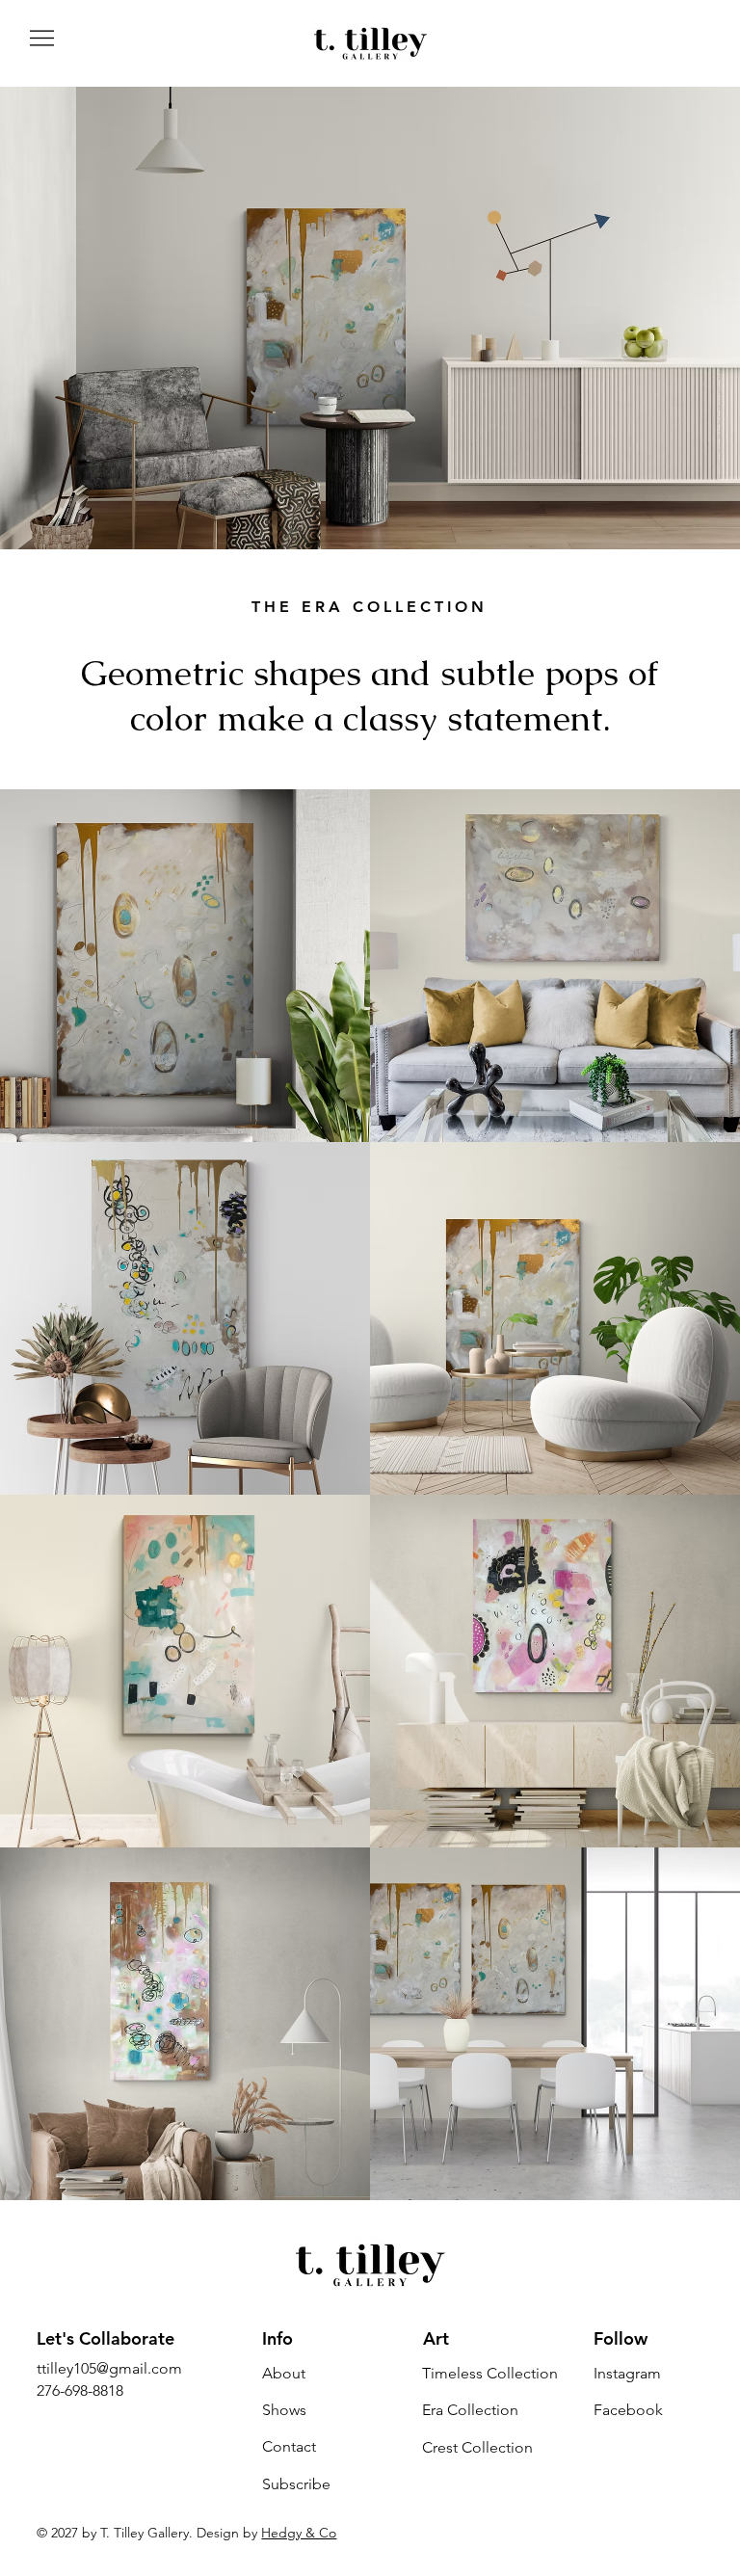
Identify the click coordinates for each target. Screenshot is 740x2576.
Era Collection (470, 2410)
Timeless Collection (490, 2373)
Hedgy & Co (299, 2533)
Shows (284, 2410)
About (284, 2373)
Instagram (627, 2373)
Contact (289, 2446)
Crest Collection (477, 2447)
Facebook (628, 2410)
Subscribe (296, 2484)
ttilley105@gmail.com (109, 2368)
